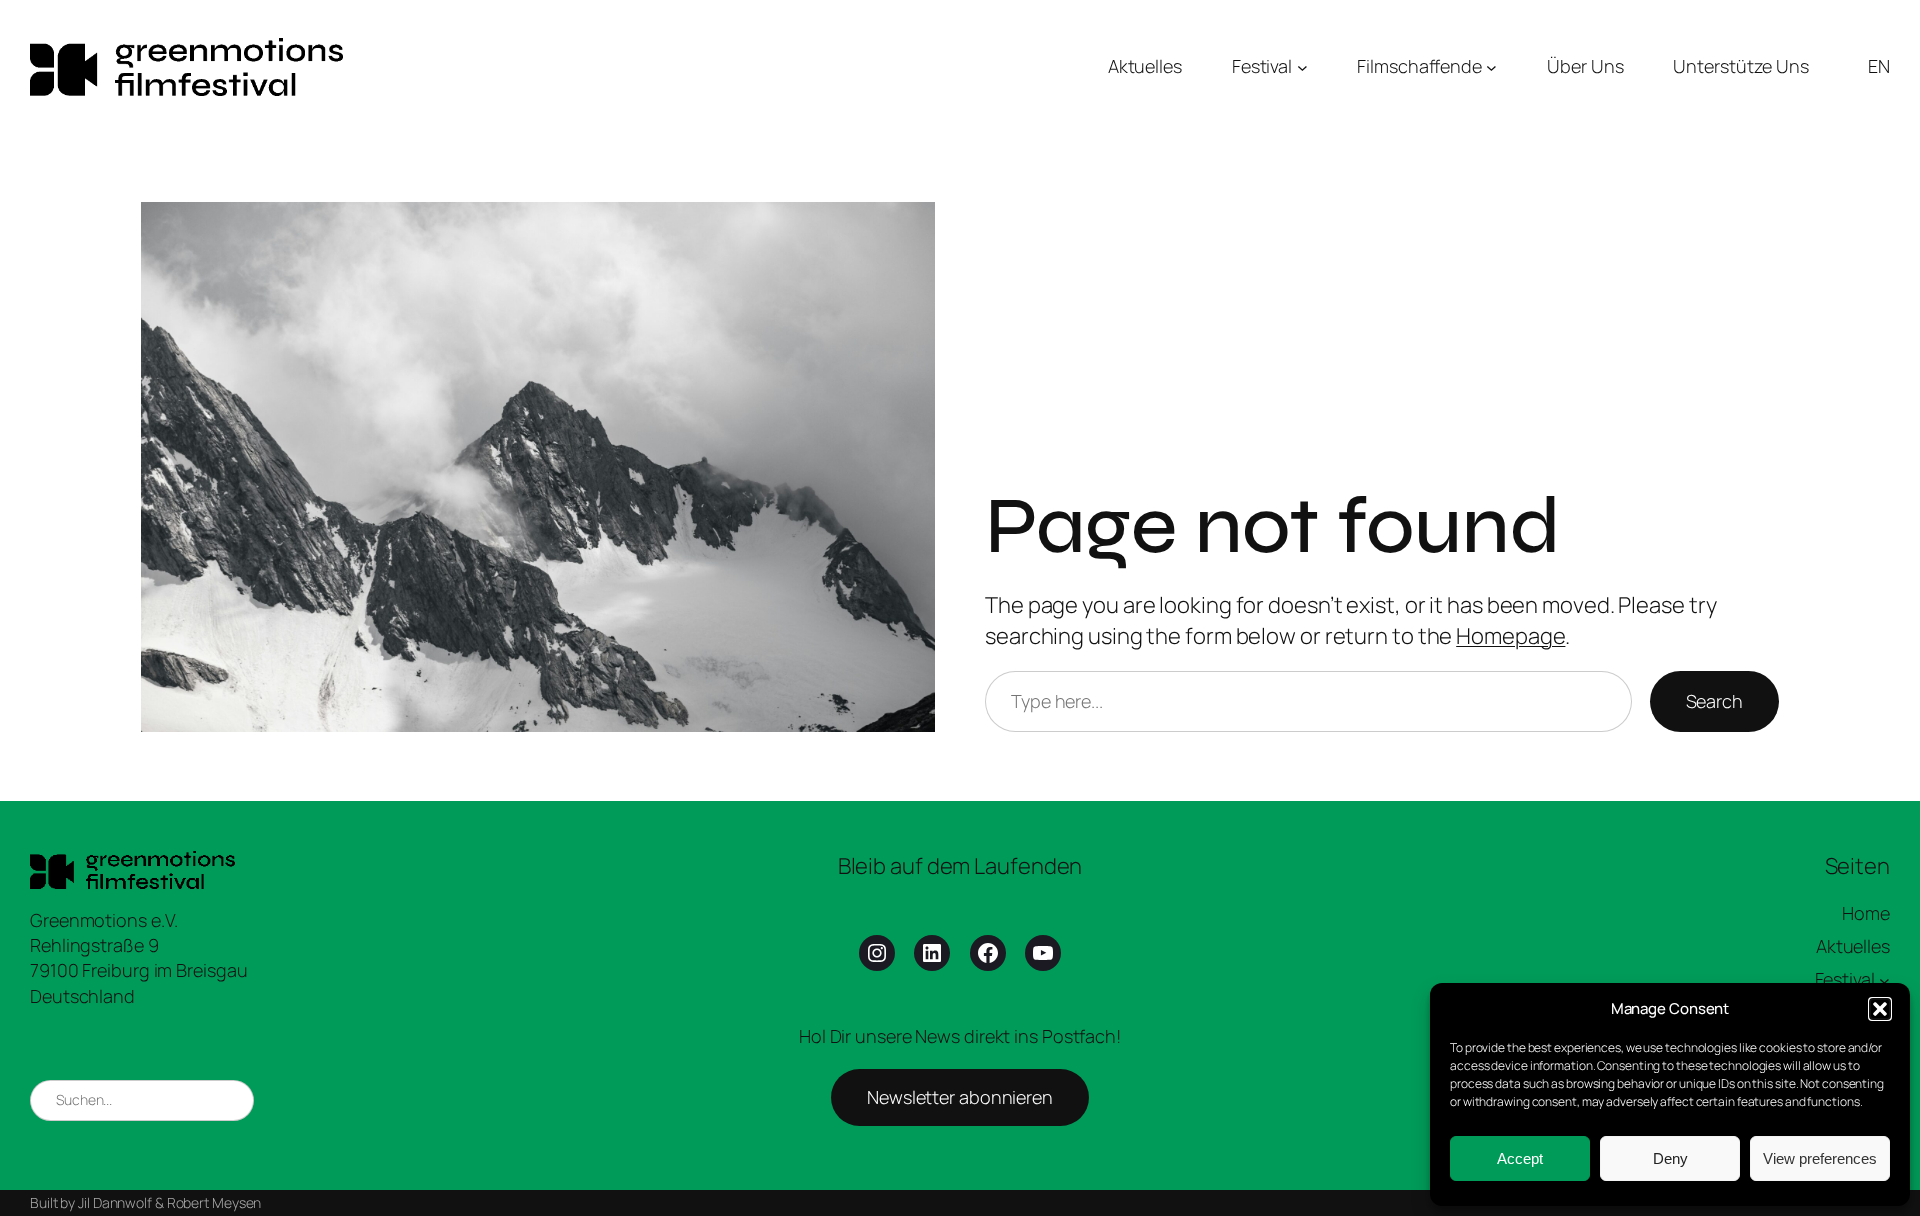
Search (1714, 701)
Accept (1520, 1158)
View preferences (1820, 1158)
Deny (1670, 1158)
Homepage (1510, 636)
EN (1879, 66)
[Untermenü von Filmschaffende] (1491, 66)
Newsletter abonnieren (960, 1097)
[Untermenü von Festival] (1302, 66)
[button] (1880, 1009)
